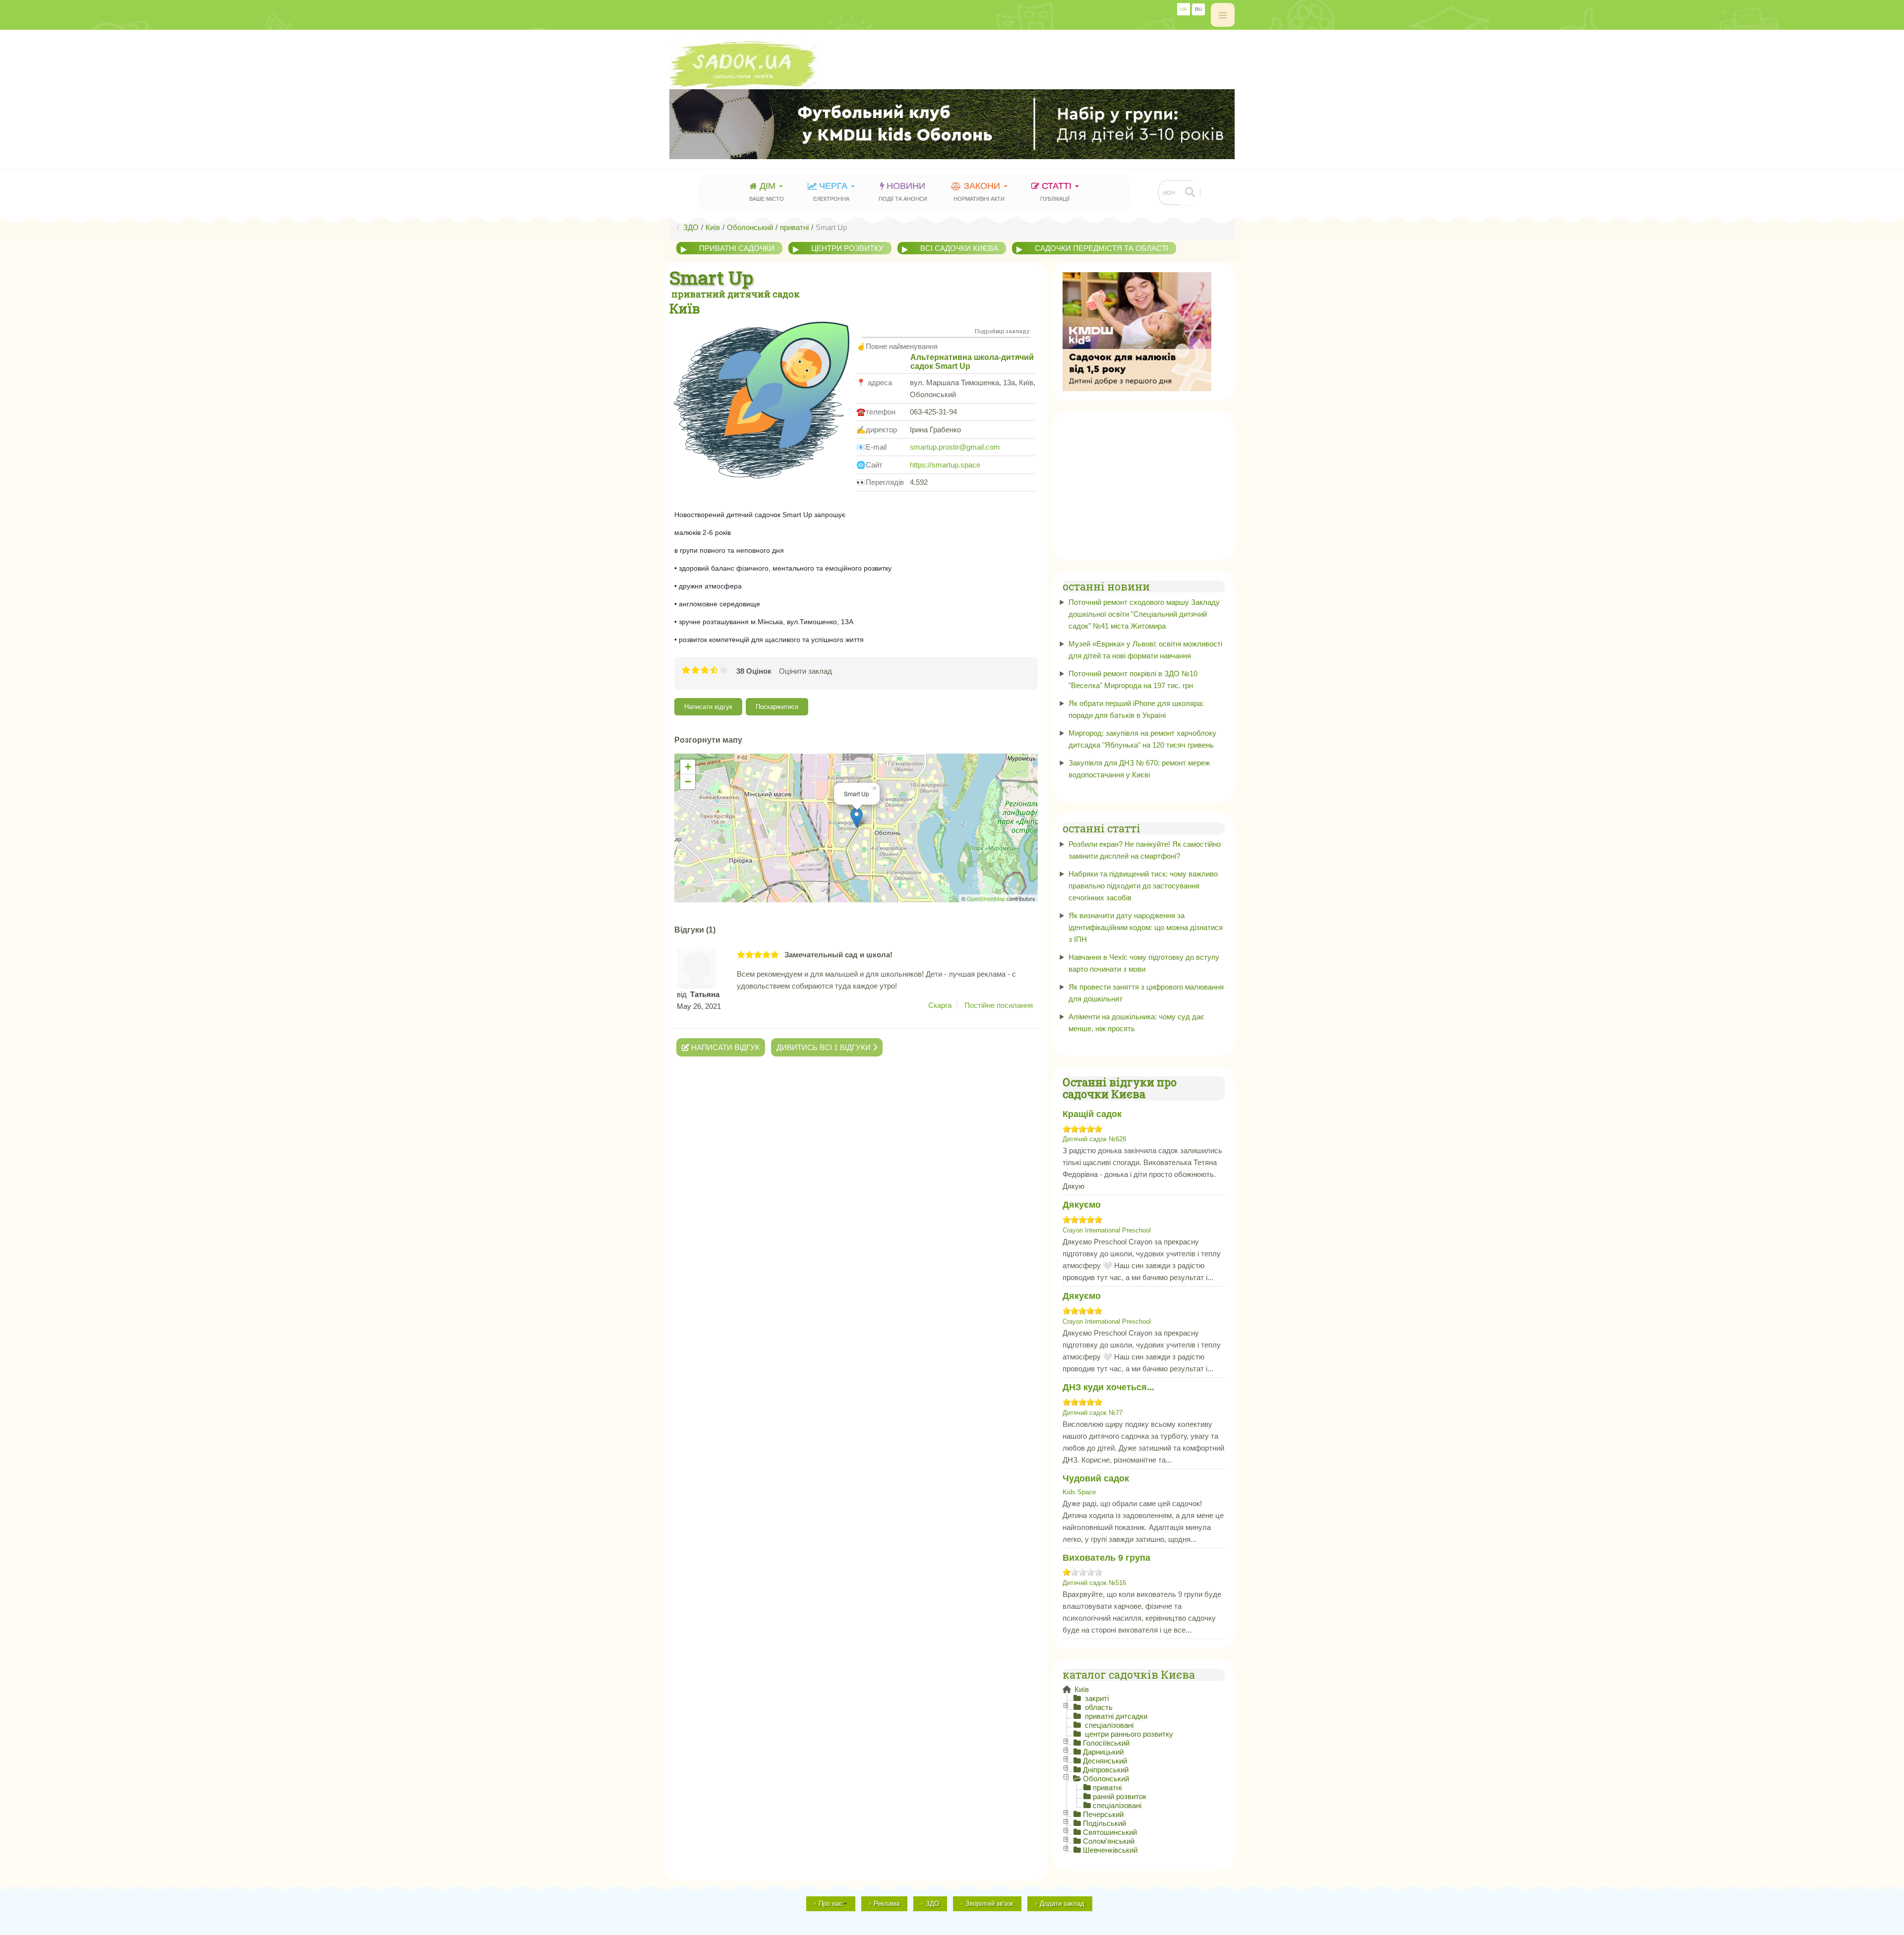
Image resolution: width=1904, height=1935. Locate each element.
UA (1184, 9)
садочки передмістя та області (1101, 248)
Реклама (887, 1904)
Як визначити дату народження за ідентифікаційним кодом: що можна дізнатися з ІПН (1146, 927)
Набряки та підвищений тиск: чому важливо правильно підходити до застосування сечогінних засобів (1143, 886)
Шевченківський (1110, 1850)
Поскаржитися (777, 707)
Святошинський (1110, 1832)
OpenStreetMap (986, 898)
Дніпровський (1106, 1770)
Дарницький (1103, 1752)
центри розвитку (847, 248)
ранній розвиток (1120, 1796)
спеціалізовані (1108, 1725)
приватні (1107, 1788)
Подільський (1104, 1823)
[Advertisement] (1144, 483)
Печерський (1103, 1814)
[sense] (1137, 331)
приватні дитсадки (1115, 1716)
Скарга (940, 1005)
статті (1057, 191)
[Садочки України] (952, 64)
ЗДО (932, 1904)
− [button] (688, 782)
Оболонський (1106, 1779)
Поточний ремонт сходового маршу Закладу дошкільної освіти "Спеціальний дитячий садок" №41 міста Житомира (1144, 614)
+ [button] (688, 767)
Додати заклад (1062, 1904)
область (1098, 1707)
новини (903, 191)
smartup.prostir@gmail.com (955, 447)
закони (979, 191)
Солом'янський (1109, 1841)
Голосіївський (1106, 1743)
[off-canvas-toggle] (1223, 15)
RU (1198, 9)
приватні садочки (737, 248)
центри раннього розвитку (1128, 1734)
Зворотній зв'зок (989, 1904)
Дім (767, 191)
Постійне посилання (999, 1005)
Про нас (831, 1904)
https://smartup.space (945, 465)
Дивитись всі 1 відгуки (825, 1047)
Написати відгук (708, 707)
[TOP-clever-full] (952, 124)
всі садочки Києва (959, 248)
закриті (1096, 1698)
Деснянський (1105, 1761)
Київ (1081, 1689)
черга (832, 191)
